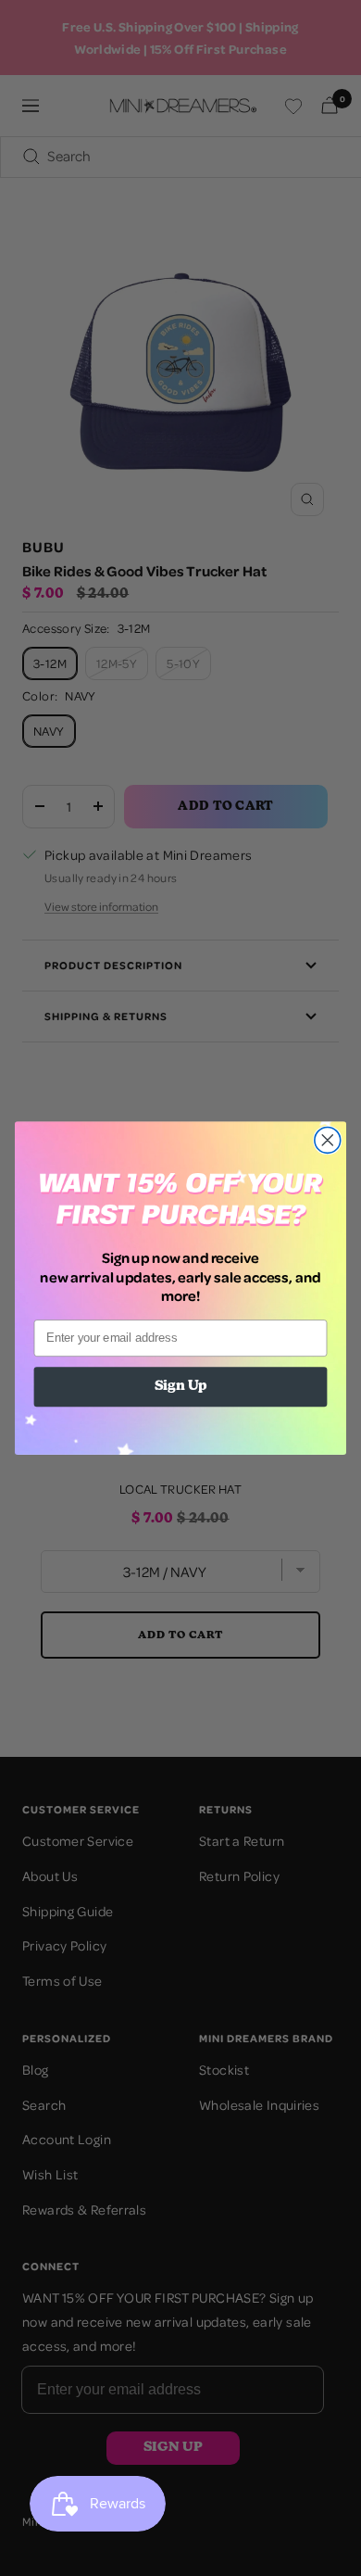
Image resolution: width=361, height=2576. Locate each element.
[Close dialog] (328, 1140)
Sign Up (181, 1387)
